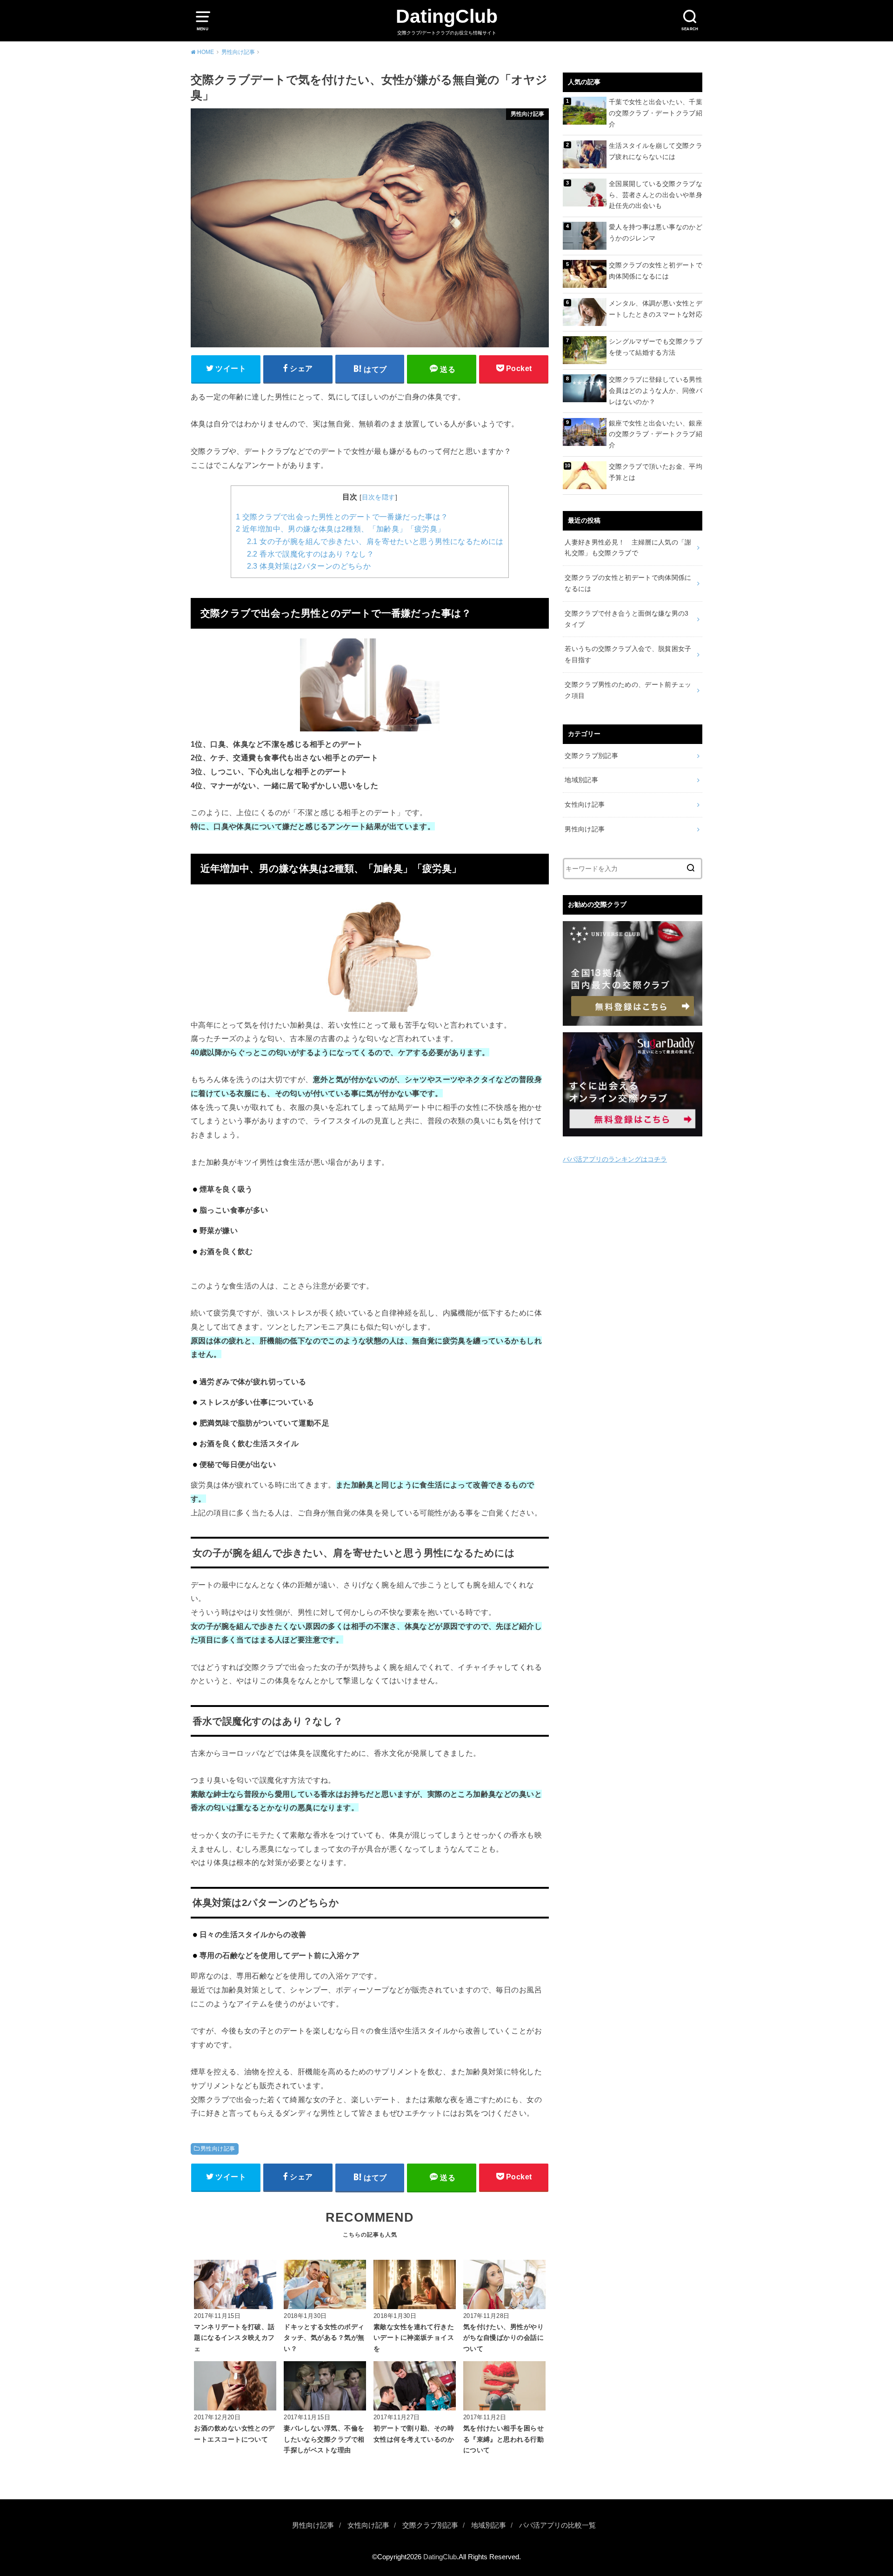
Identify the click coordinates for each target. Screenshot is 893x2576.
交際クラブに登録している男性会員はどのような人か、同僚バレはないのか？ (656, 391)
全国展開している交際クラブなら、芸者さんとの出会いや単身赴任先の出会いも (656, 195)
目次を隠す (379, 497)
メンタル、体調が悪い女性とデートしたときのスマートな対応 (656, 309)
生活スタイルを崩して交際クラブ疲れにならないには (656, 151)
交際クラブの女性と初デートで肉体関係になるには (656, 271)
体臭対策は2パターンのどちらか (309, 566)
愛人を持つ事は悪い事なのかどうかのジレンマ (656, 232)
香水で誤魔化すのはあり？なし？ (310, 554)
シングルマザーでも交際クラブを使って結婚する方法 (656, 347)
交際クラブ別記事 (591, 756)
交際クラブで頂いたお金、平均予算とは (656, 472)
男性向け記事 (218, 2149)
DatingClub (447, 16)
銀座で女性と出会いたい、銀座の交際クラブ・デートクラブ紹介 (656, 434)
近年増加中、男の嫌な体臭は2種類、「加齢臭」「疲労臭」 (340, 529)
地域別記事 (581, 780)
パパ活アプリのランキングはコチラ (615, 1159)
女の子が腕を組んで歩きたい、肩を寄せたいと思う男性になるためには (375, 541)
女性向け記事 (585, 804)
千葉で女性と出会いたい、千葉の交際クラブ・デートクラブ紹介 (656, 113)
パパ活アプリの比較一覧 (557, 2525)
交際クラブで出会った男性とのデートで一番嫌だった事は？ (342, 517)
